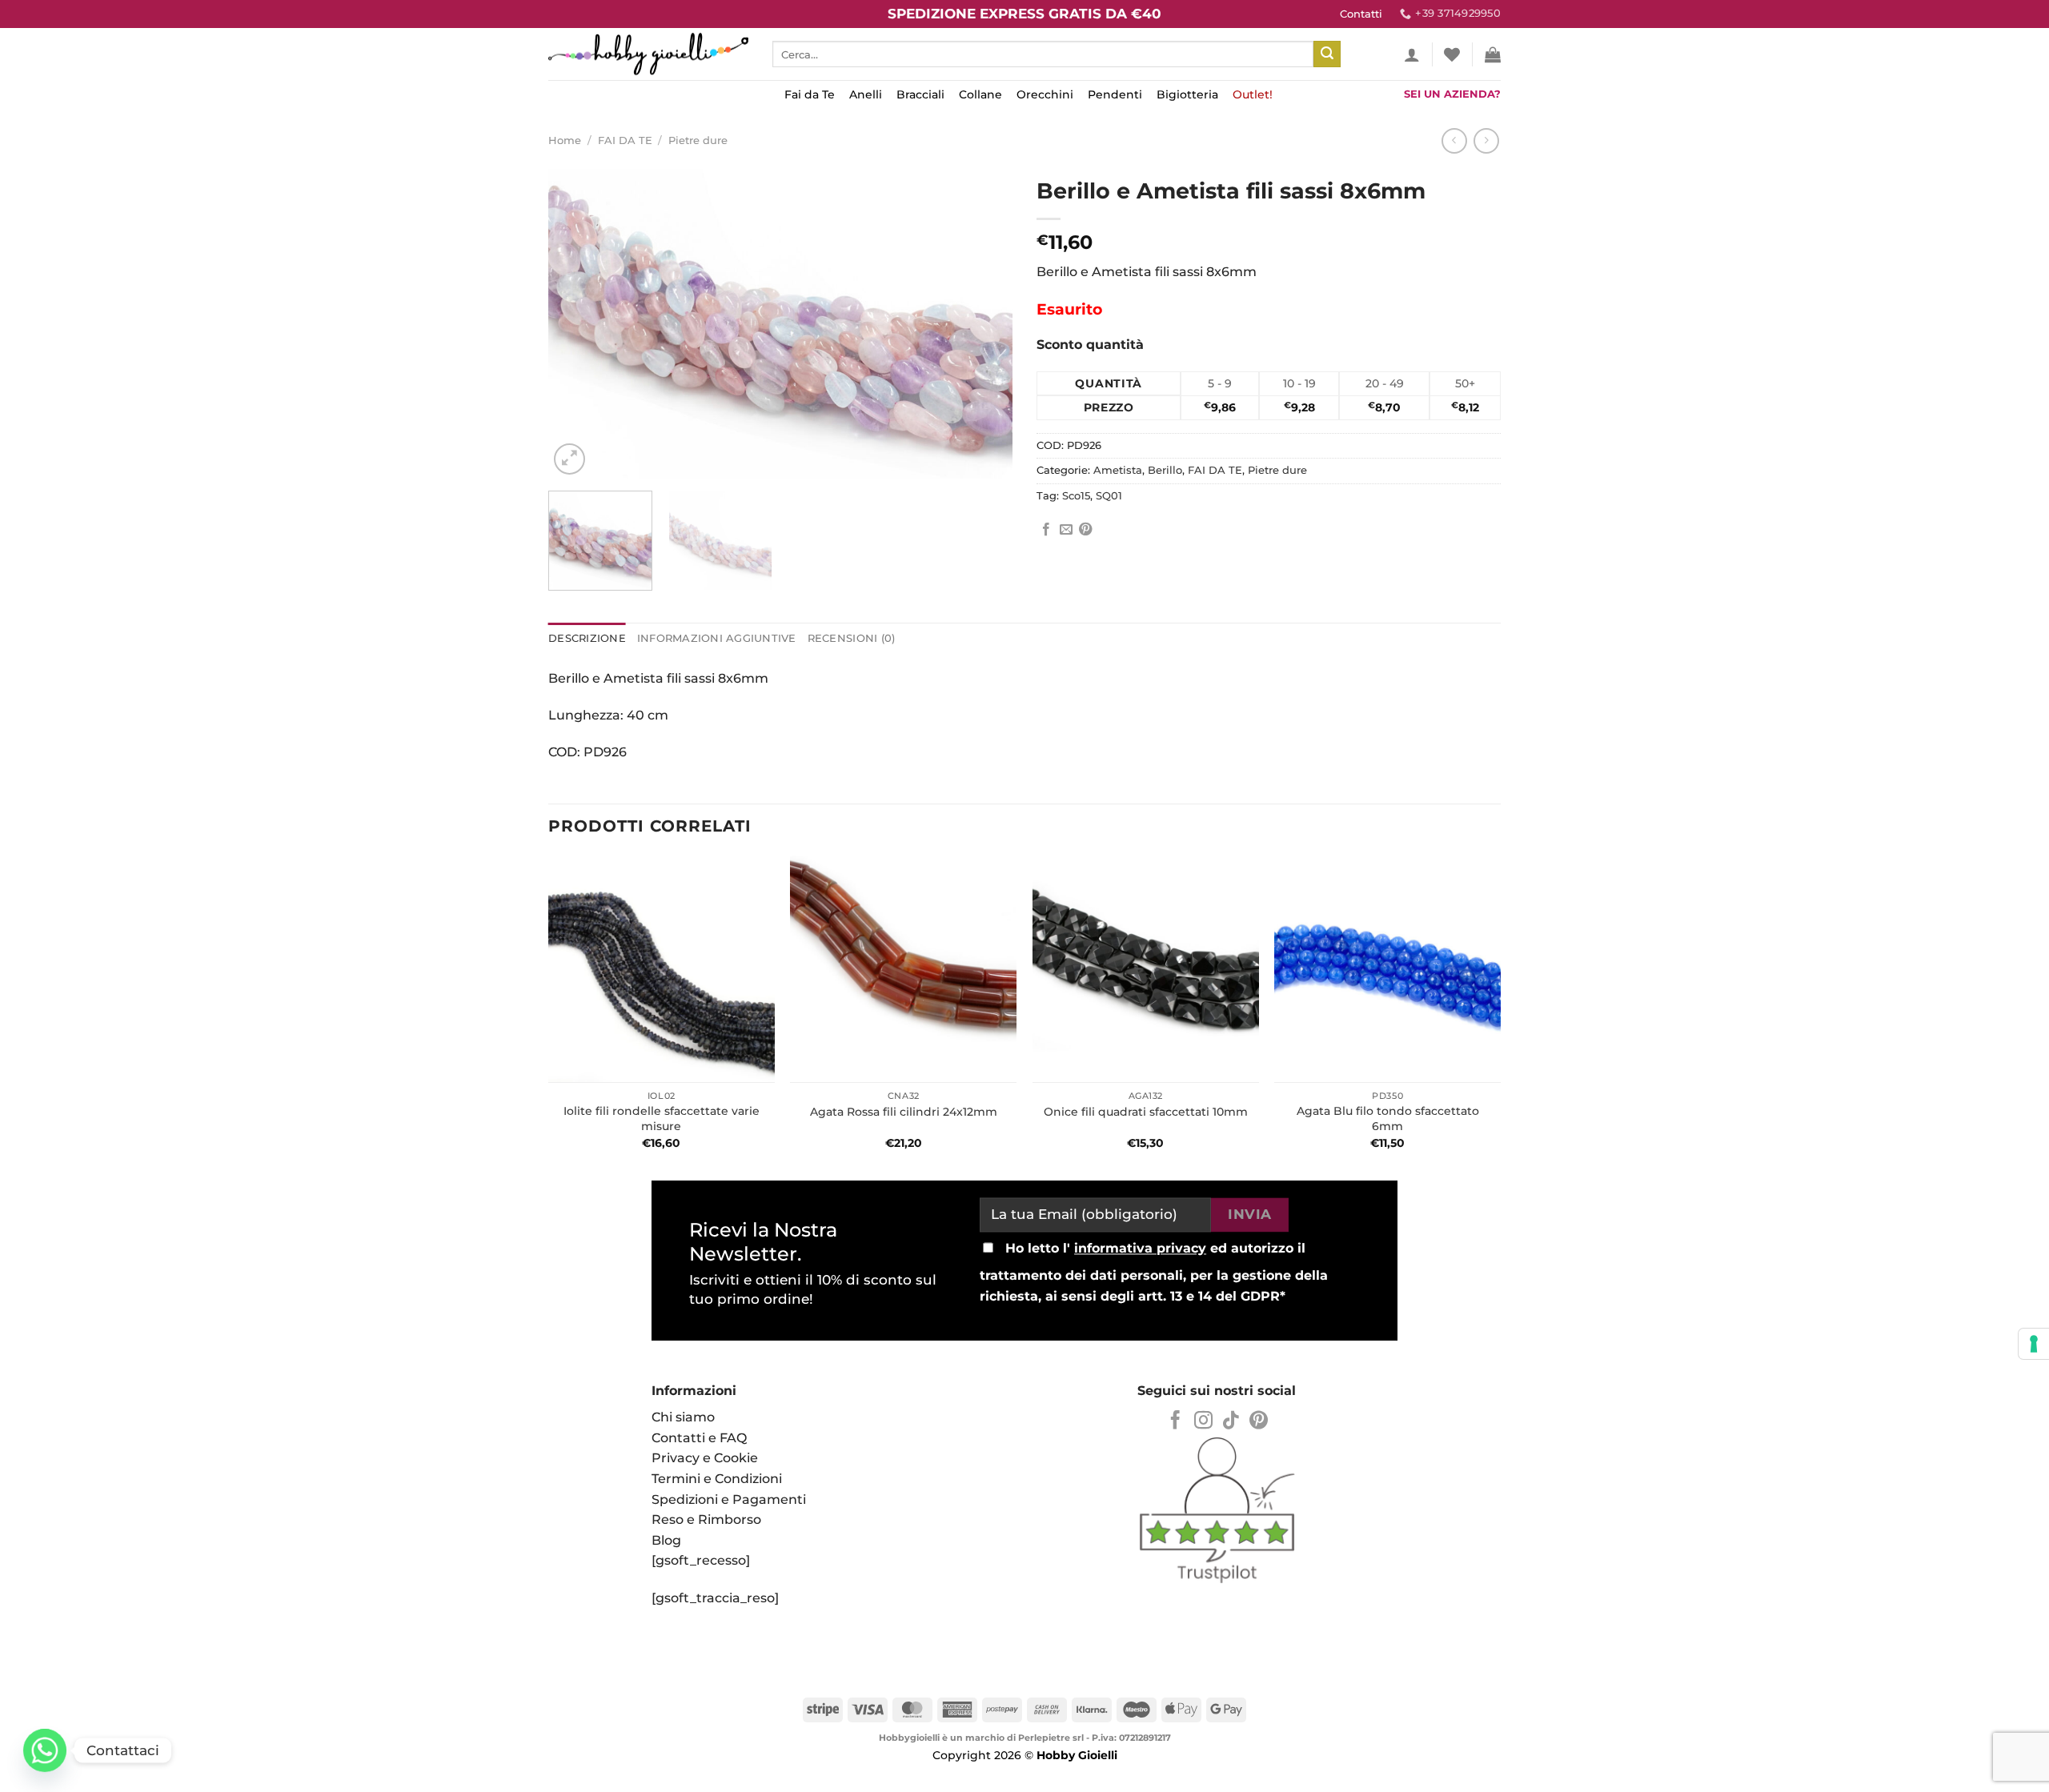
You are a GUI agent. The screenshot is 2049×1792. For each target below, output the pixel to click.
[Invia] (1327, 54)
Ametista (1118, 470)
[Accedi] (1412, 54)
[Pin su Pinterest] (1085, 530)
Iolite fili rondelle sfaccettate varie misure (662, 1118)
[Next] (983, 324)
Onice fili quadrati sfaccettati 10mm (1146, 1112)
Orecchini (1045, 94)
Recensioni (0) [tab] (852, 638)
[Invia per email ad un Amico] (1066, 530)
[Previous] (578, 324)
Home (565, 140)
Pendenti (1115, 94)
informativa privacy (1140, 1249)
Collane (980, 94)
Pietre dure (698, 140)
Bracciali (920, 94)
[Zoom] (569, 459)
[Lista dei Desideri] (1452, 54)
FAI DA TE (625, 140)
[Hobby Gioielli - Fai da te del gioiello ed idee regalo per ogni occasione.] (648, 54)
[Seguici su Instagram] (1203, 1421)
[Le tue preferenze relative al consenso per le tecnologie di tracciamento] (2034, 1344)
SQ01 (1109, 496)
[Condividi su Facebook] (1046, 530)
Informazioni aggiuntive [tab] (717, 638)
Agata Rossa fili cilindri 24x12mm (904, 1112)
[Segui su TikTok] (1231, 1421)
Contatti (1361, 14)
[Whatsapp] (45, 1750)
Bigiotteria (1187, 94)
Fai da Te (810, 94)
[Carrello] (1493, 54)
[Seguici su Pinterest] (1259, 1421)
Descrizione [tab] (587, 638)
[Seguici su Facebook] (1175, 1421)
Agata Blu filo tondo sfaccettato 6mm (1388, 1118)
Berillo (1165, 470)
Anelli (866, 94)
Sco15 (1076, 496)
